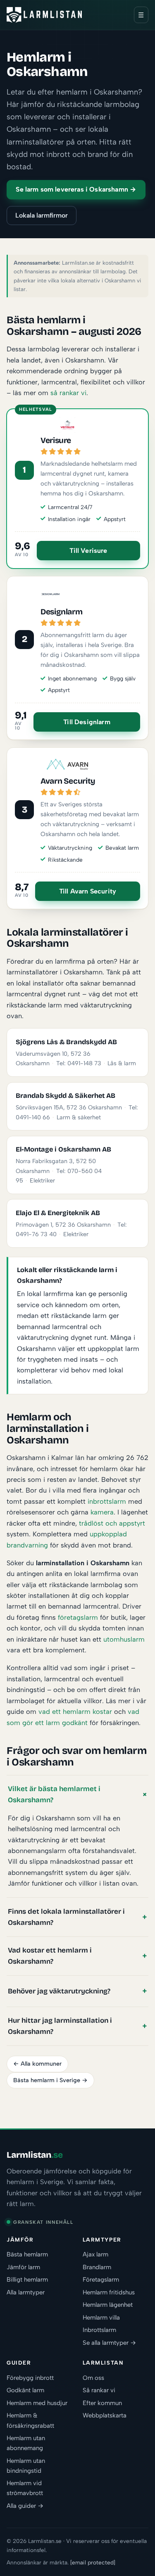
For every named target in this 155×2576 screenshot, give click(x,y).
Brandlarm (97, 2267)
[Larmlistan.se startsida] (44, 15)
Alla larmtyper (26, 2292)
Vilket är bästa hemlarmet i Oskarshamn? (54, 1794)
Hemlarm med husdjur (37, 2403)
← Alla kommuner (37, 2064)
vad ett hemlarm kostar (75, 1711)
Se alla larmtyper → (109, 2343)
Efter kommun (102, 2403)
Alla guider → (25, 2506)
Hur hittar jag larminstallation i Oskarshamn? (60, 2026)
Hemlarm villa (101, 2318)
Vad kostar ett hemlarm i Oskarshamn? (50, 1956)
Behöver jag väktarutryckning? (59, 1991)
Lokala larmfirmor (42, 215)
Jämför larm (23, 2267)
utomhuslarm (124, 1639)
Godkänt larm (25, 2390)
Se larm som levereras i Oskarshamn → (76, 189)
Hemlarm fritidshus (109, 2292)
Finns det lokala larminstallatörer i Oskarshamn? (66, 1917)
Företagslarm (101, 2280)
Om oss (93, 2378)
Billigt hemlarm (27, 2280)
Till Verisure (88, 551)
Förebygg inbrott (30, 2378)
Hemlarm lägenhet (108, 2305)
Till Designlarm (87, 722)
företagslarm (78, 1617)
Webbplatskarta (105, 2415)
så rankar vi (68, 393)
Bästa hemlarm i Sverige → (50, 2080)
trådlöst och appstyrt (112, 1523)
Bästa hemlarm (27, 2254)
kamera (102, 1512)
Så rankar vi (99, 2390)
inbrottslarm (107, 1501)
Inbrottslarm (99, 2330)
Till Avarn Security (88, 891)
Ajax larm (95, 2254)
